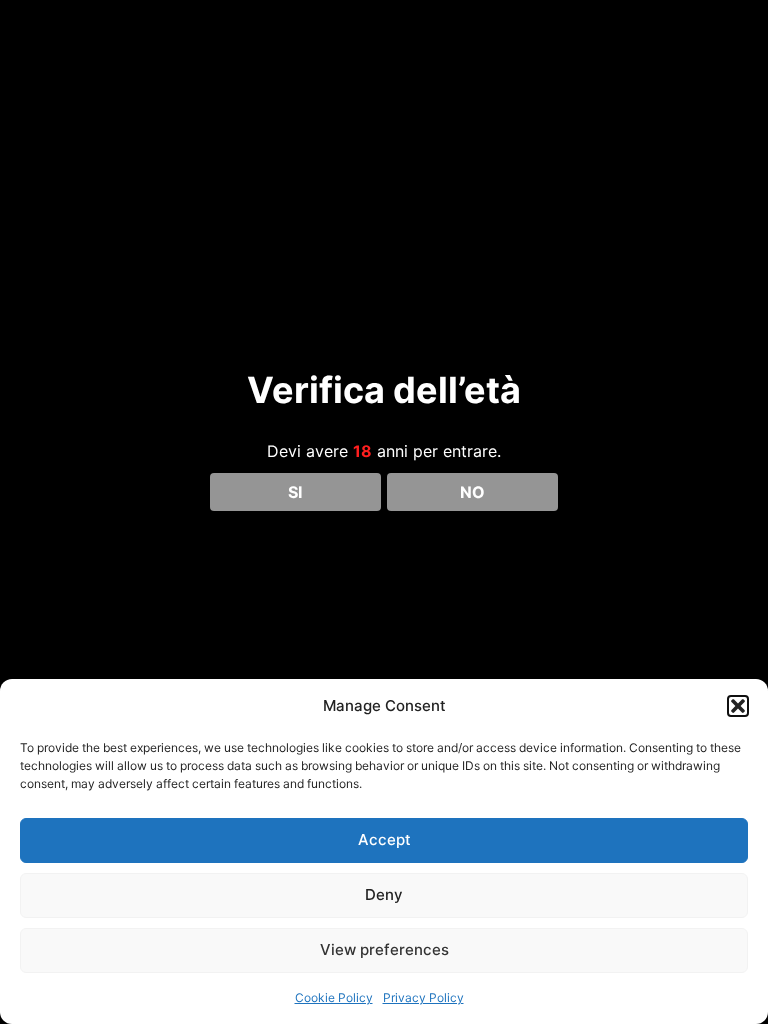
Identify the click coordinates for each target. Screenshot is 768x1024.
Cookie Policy (334, 997)
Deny (384, 894)
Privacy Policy (423, 997)
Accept (384, 839)
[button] (738, 706)
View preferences (384, 949)
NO (472, 492)
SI (295, 492)
